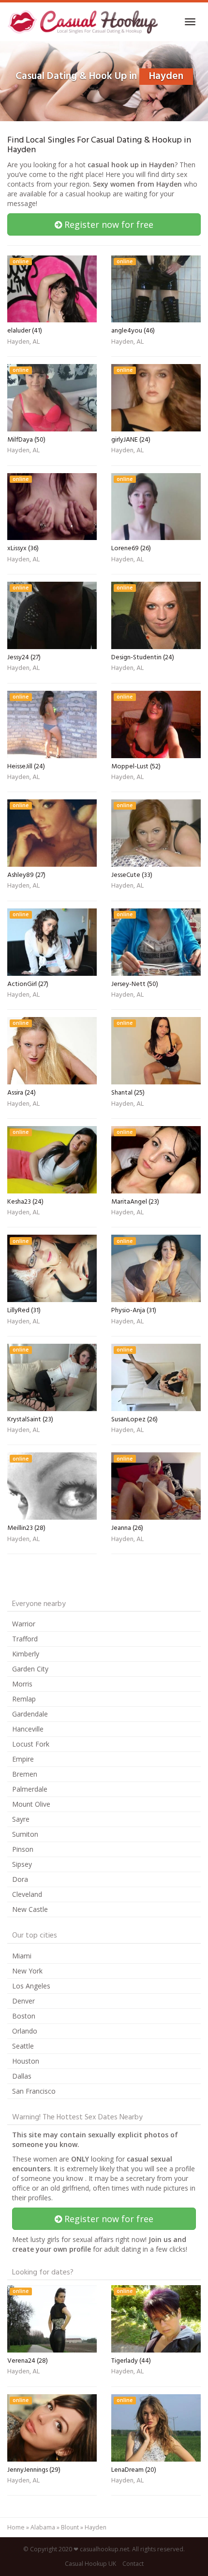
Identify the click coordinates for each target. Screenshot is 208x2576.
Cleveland (27, 1894)
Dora (20, 1879)
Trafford (25, 1639)
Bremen (25, 1774)
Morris (22, 1684)
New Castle (30, 1909)
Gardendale (30, 1714)
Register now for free (108, 224)
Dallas (22, 2076)
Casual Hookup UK (90, 2564)
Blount (70, 2527)
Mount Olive (31, 1804)
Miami (22, 1956)
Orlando (25, 2031)
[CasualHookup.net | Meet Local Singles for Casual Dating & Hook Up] (84, 22)
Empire (23, 1759)
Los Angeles (31, 1986)
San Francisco (34, 2091)
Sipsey (22, 1864)
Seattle (23, 2046)
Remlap (24, 1699)
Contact (133, 2564)
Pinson (23, 1849)
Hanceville (28, 1729)
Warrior (24, 1624)
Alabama (43, 2527)
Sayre (21, 1819)
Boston (24, 2016)
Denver (23, 2001)
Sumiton (25, 1834)
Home (16, 2527)
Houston (26, 2061)
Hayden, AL (23, 343)
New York (27, 1971)
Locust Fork (31, 1744)
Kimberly (26, 1654)
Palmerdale (30, 1789)
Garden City (30, 1669)
